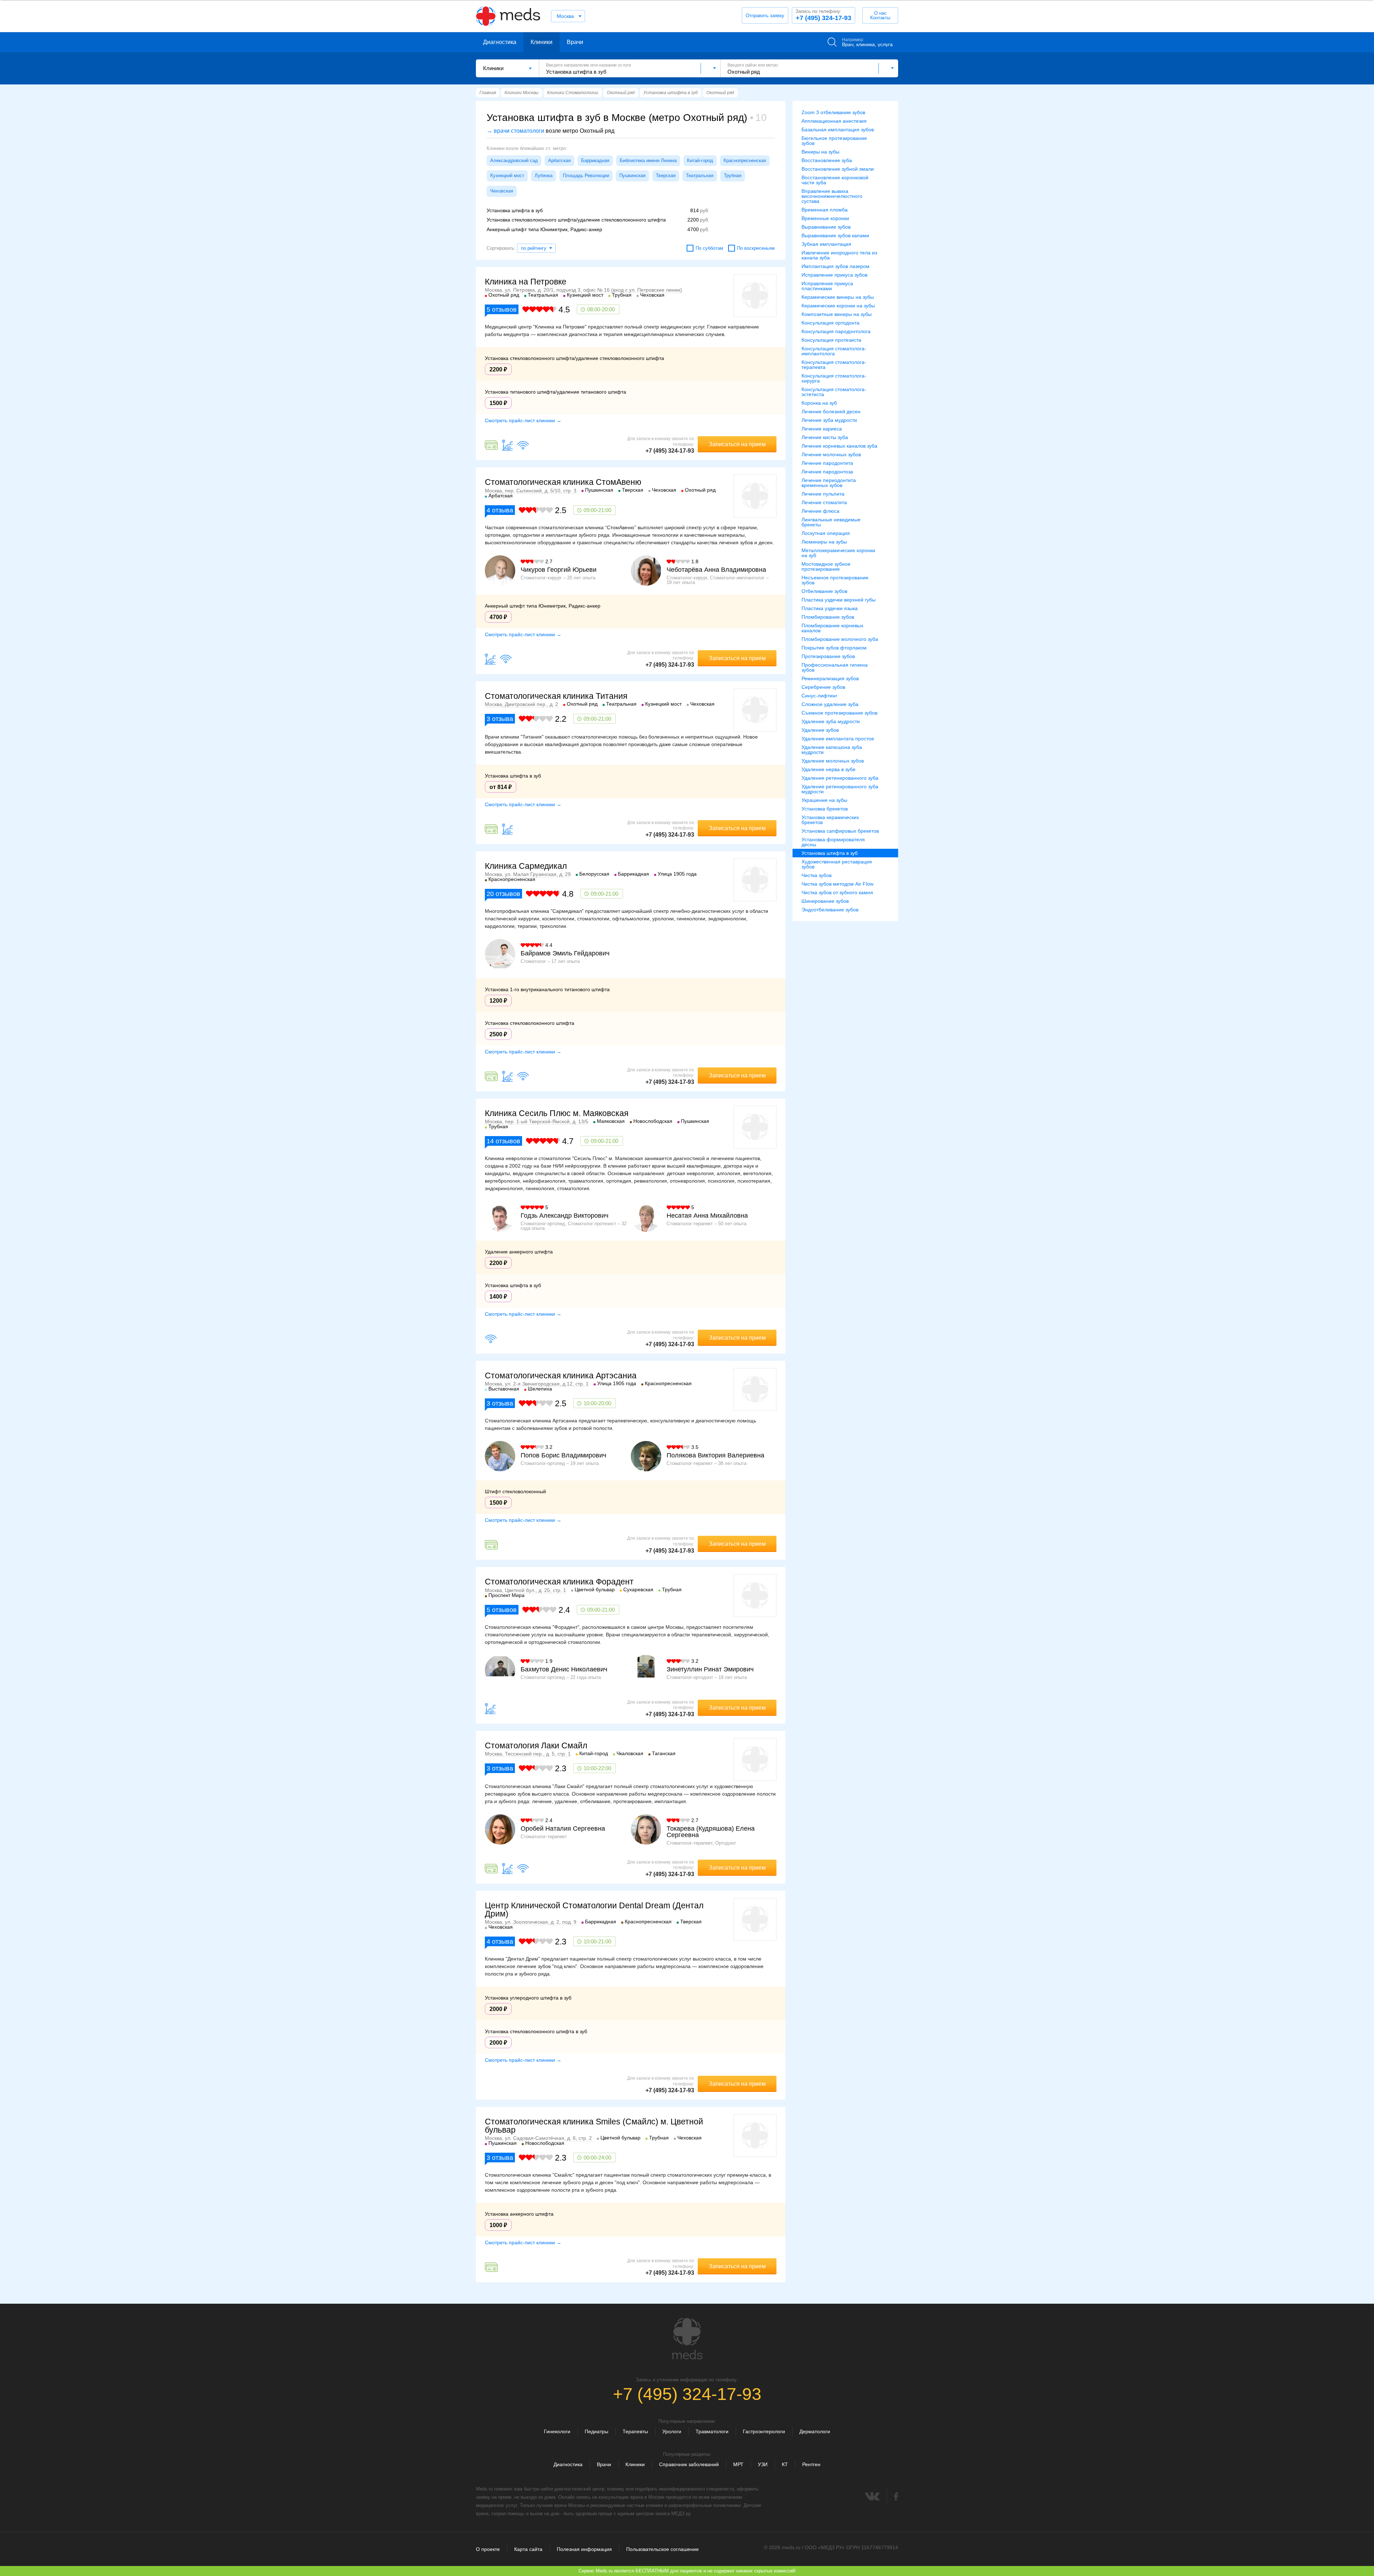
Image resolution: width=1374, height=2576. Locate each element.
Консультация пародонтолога (836, 331)
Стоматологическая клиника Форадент (559, 1582)
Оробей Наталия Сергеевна (563, 1828)
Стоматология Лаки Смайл (536, 1745)
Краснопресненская (745, 160)
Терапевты (635, 2431)
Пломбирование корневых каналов (832, 628)
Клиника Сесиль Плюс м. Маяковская (557, 1113)
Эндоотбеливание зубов (830, 910)
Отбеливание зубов (824, 591)
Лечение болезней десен (831, 412)
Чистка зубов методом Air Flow (837, 884)
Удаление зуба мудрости (831, 721)
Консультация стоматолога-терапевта (834, 365)
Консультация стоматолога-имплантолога (834, 351)
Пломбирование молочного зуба (840, 639)
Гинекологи (557, 2431)
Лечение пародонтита (827, 463)
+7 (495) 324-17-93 (823, 15)
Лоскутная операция (826, 533)
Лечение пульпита (823, 494)
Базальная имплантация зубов (838, 130)
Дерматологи (815, 2431)
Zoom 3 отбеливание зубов (833, 112)
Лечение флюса (820, 511)
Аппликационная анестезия (834, 121)
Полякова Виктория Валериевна (715, 1455)
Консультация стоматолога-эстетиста (834, 392)
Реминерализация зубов (830, 678)
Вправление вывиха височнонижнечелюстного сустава (832, 196)
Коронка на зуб (819, 403)
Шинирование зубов (825, 901)
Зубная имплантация (826, 244)
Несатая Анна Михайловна (707, 1216)
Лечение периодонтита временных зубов (829, 483)
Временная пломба (825, 210)
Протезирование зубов (828, 656)
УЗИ (763, 2464)
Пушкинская (632, 176)
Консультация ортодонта (830, 323)
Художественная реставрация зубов (837, 864)
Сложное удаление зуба (830, 704)
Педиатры (596, 2431)
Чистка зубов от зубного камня (837, 892)
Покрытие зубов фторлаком (834, 648)
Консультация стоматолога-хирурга (834, 378)
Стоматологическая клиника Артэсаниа (561, 1375)
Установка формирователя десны (833, 842)
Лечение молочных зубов (831, 454)
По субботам (709, 248)
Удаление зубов (820, 730)
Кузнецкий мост (507, 176)
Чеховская (502, 191)
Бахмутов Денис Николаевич (564, 1669)
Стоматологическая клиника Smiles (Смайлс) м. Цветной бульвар (594, 2126)
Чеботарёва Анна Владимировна (716, 570)
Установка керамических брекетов (830, 820)
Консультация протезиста (831, 340)
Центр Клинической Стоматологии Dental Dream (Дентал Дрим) (594, 1910)
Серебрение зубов (823, 687)
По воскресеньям (756, 248)
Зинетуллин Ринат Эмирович (710, 1669)
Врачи (575, 42)
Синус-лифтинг (819, 696)
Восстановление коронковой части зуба (835, 180)
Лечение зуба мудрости (829, 420)
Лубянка (544, 176)
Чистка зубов (817, 875)
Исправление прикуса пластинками (827, 286)
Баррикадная (595, 160)
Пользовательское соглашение (662, 2549)
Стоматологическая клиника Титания (556, 696)
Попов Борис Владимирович (563, 1455)
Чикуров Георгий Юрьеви (559, 570)
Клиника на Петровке (526, 282)
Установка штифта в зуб (830, 853)
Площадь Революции (586, 176)
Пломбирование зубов (828, 617)
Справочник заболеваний (689, 2464)
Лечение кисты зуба (825, 437)
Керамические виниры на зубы (838, 297)
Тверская (666, 176)
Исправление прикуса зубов (834, 275)
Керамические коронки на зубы (838, 306)
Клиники (542, 42)
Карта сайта (528, 2549)
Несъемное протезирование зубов (835, 580)
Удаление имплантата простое (838, 739)
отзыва (500, 510)
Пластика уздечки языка (830, 608)
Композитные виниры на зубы (837, 314)
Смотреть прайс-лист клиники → (523, 420)
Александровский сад (514, 160)
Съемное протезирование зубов (839, 713)
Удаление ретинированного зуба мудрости (840, 789)
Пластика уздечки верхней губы (839, 600)
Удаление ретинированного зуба (840, 778)
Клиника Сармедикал (526, 866)
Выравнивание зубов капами (835, 235)
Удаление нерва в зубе (829, 769)
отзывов (502, 310)
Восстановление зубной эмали (838, 169)
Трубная (733, 176)
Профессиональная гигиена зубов (835, 667)
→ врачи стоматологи (515, 131)
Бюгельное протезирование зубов (834, 141)
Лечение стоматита (824, 502)
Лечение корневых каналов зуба (839, 446)
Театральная (700, 176)
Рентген (811, 2464)
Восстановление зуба (827, 160)
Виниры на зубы (820, 152)
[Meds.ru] (687, 2339)
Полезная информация (584, 2549)
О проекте (488, 2549)
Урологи (672, 2431)
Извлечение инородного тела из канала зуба (839, 255)
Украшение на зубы (824, 800)
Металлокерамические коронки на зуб (838, 553)
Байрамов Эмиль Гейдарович (565, 953)
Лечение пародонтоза (827, 472)
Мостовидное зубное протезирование (826, 566)
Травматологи (712, 2431)
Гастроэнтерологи (764, 2431)
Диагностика (500, 42)
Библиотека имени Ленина (648, 160)
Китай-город (700, 160)
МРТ (738, 2464)
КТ (785, 2464)
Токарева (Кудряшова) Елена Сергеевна (711, 1832)
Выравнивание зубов (826, 227)
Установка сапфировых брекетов (840, 831)
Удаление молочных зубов (833, 761)
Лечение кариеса (822, 429)
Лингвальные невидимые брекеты (831, 522)
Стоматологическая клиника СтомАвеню (563, 482)
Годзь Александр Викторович (564, 1216)
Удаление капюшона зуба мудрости (832, 750)
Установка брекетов (825, 809)
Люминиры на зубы (824, 542)
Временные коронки (825, 218)
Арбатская (559, 160)
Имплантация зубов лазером (835, 266)
